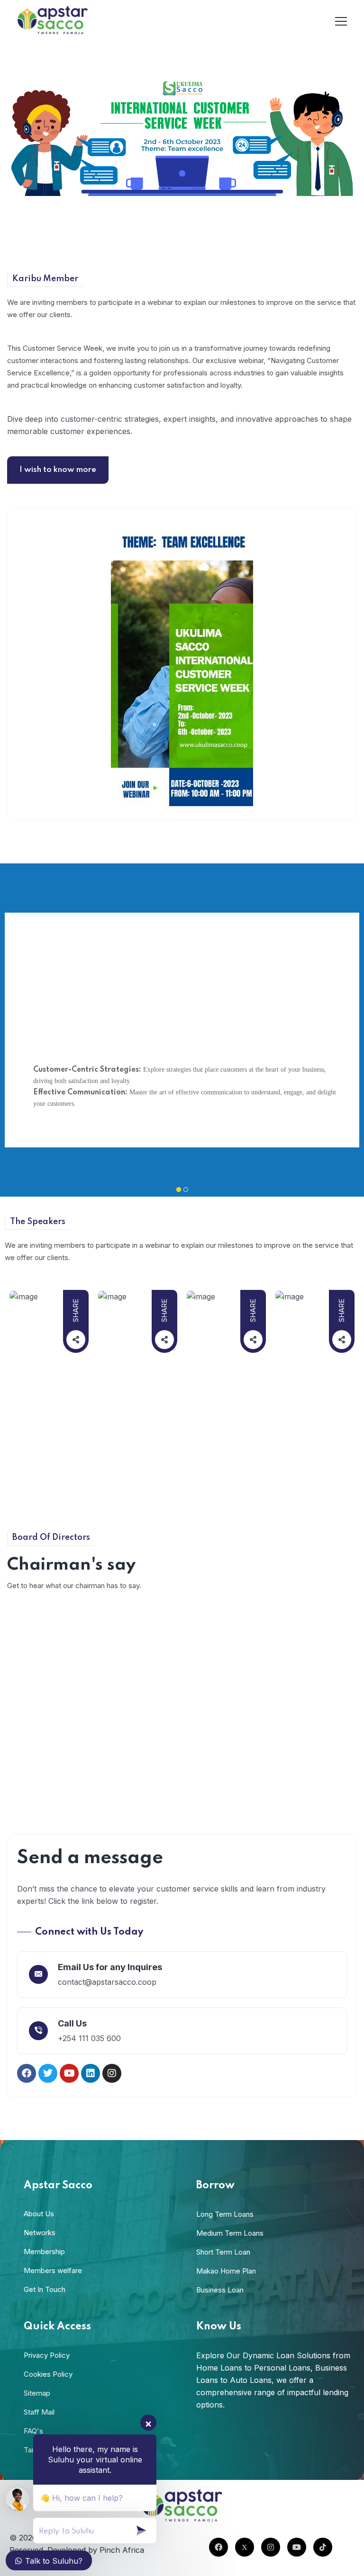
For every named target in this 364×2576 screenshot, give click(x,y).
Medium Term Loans (230, 2233)
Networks (40, 2233)
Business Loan (220, 2290)
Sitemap (37, 2393)
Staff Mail (39, 2412)
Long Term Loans (225, 2214)
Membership (44, 2252)
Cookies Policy (48, 2374)
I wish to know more (58, 470)
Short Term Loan (223, 2252)
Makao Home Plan (226, 2271)
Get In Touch (45, 2289)
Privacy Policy (47, 2355)
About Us (39, 2214)
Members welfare (53, 2270)
